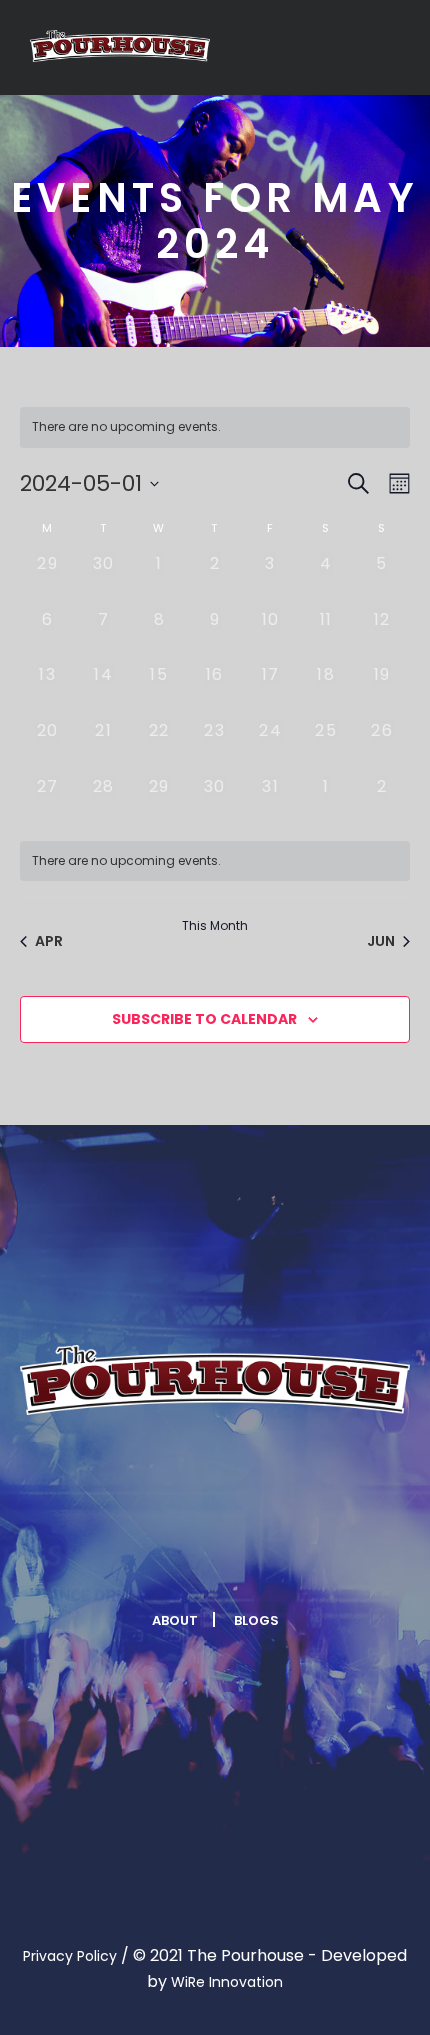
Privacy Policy (70, 1956)
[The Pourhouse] (120, 46)
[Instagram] (238, 1559)
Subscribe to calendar (204, 1019)
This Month (215, 926)
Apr (49, 941)
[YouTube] (287, 1559)
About (175, 1620)
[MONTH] (395, 483)
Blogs (256, 1620)
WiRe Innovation (227, 1982)
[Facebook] (140, 1559)
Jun (381, 941)
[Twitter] (189, 1559)
